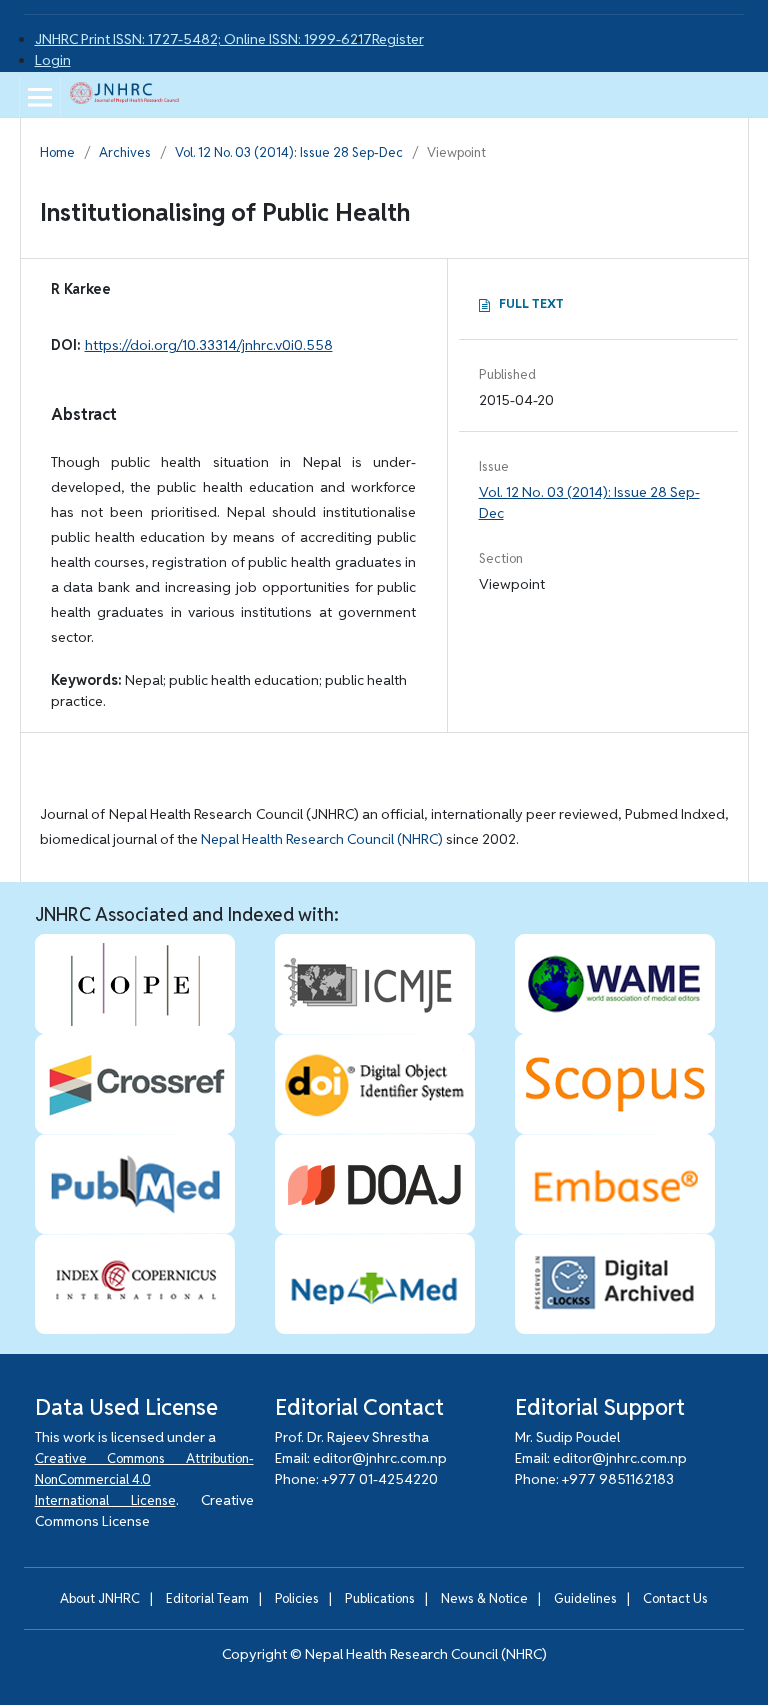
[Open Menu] (40, 97)
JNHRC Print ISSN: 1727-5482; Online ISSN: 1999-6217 (203, 39)
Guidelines (585, 1598)
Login (53, 60)
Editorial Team (207, 1598)
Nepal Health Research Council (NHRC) (322, 839)
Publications (380, 1598)
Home (57, 152)
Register (398, 39)
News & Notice (484, 1598)
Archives (125, 152)
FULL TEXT (531, 303)
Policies (297, 1598)
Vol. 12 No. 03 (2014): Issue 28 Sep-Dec (289, 152)
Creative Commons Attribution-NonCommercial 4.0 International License (144, 1479)
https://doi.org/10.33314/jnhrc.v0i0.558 (209, 345)
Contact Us (675, 1598)
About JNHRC (100, 1598)
